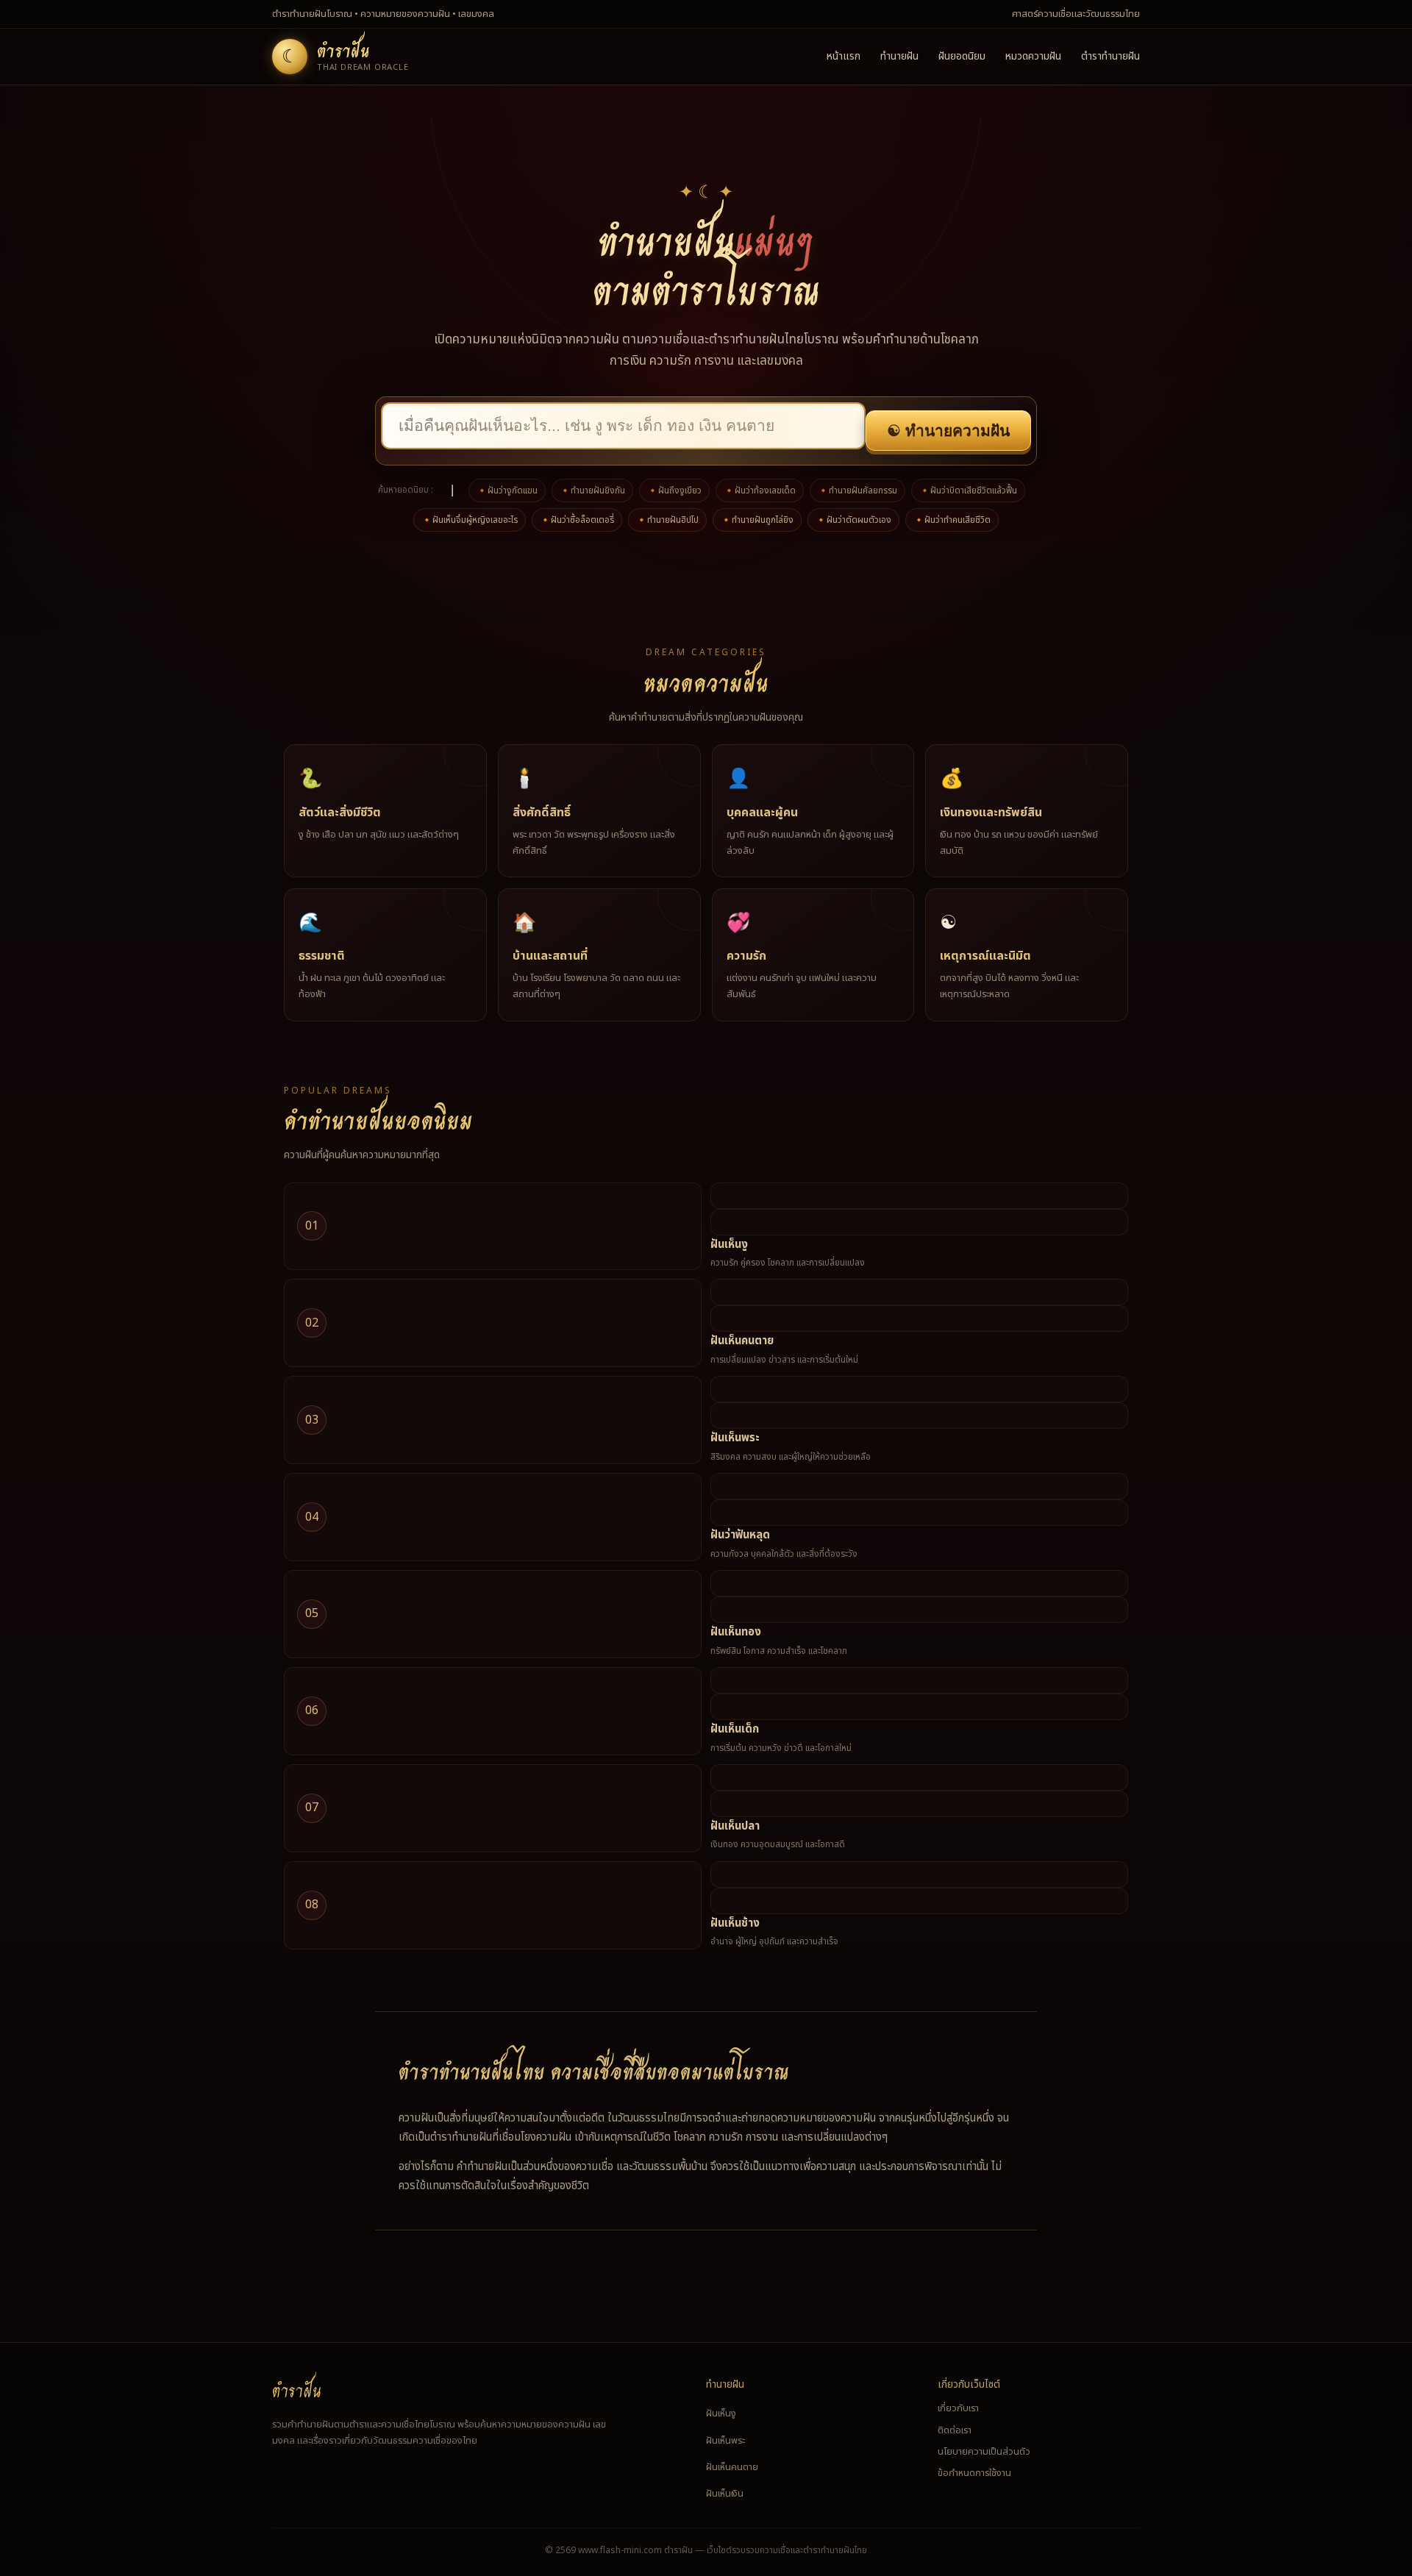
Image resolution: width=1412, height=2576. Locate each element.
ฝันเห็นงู (729, 1245)
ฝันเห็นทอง (736, 1632)
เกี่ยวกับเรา (958, 2408)
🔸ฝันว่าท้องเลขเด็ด (760, 490)
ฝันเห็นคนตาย (742, 1341)
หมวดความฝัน (1033, 56)
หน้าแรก (844, 56)
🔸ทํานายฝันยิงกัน (592, 490)
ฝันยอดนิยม (962, 56)
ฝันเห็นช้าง (735, 1923)
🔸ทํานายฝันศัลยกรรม (857, 490)
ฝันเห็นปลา (735, 1826)
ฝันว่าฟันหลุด (740, 1535)
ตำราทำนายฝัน (1110, 56)
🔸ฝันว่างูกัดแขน (507, 490)
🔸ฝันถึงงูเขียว (674, 490)
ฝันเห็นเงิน (725, 2494)
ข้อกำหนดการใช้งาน (974, 2473)
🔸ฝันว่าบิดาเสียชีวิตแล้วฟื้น (968, 490)
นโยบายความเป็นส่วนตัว (984, 2452)
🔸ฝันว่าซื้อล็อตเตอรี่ (577, 520)
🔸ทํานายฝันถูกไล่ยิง (757, 520)
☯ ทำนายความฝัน (948, 431)
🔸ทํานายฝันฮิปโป (667, 520)
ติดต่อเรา (955, 2430)
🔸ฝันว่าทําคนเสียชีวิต (952, 520)
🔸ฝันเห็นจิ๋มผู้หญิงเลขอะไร (470, 520)
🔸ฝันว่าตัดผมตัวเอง (853, 520)
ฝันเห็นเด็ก (735, 1729)
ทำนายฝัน (899, 56)
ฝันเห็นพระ (735, 1438)
